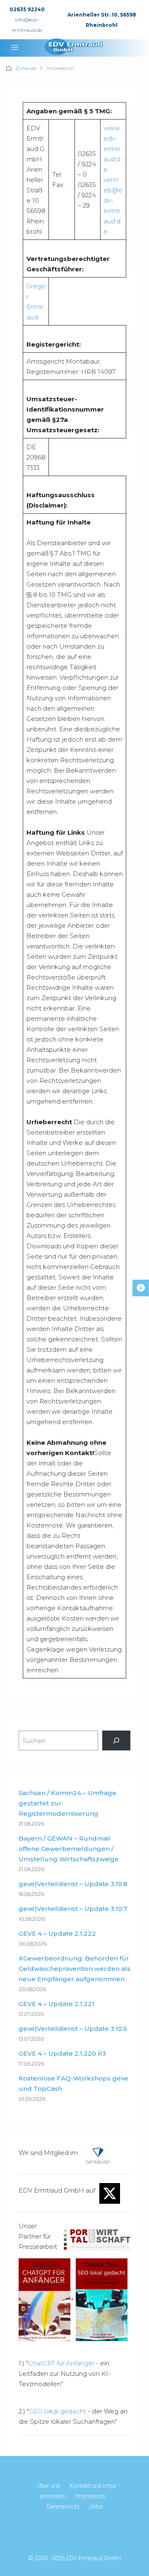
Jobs (96, 2507)
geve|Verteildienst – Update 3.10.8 (73, 1884)
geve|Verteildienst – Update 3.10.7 (73, 1909)
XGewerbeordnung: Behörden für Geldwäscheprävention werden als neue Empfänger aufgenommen (74, 1969)
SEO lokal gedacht (58, 2411)
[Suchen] (116, 1740)
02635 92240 (27, 9)
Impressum (90, 2496)
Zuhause (26, 68)
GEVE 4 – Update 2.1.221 (56, 2004)
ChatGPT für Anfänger (61, 2363)
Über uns (49, 2486)
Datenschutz (63, 2507)
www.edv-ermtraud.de (112, 149)
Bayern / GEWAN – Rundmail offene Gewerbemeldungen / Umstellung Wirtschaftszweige (69, 1849)
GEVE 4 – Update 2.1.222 (57, 1933)
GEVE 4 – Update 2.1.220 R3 (62, 2053)
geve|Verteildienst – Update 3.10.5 (73, 2029)
